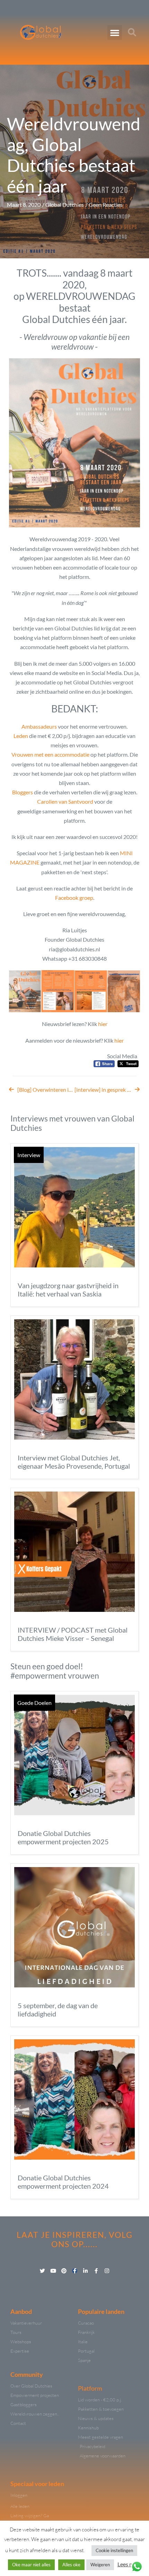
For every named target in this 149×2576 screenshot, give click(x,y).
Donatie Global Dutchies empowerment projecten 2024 (63, 2182)
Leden (21, 736)
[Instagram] (107, 2271)
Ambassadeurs (39, 726)
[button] (115, 33)
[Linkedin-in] (85, 2271)
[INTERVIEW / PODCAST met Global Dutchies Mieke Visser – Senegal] (74, 1552)
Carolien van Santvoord (66, 801)
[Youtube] (53, 2271)
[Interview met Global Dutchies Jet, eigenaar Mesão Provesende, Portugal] (74, 1379)
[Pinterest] (64, 2271)
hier (103, 1024)
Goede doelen (34, 1703)
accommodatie (72, 754)
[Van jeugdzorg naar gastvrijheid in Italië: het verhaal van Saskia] (74, 1207)
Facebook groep (74, 898)
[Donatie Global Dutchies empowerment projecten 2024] (74, 2099)
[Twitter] (42, 2271)
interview (29, 1155)
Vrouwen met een (33, 754)
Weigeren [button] (100, 2565)
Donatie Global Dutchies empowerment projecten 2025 (63, 1837)
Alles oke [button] (71, 2565)
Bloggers (23, 792)
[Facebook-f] (75, 2271)
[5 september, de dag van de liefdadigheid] (74, 1927)
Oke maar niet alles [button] (31, 2565)
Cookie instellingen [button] (114, 2550)
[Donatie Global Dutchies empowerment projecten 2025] (74, 1755)
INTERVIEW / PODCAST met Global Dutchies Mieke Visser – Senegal (73, 1634)
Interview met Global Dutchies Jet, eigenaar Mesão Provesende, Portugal (74, 1462)
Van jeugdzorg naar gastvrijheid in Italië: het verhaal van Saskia (68, 1290)
